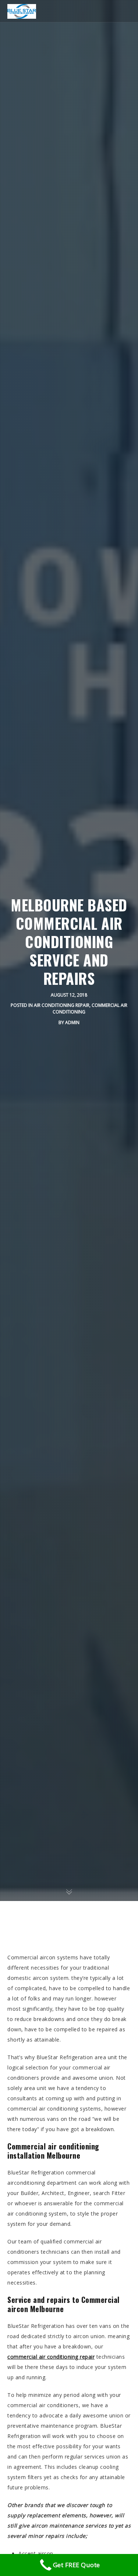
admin (72, 1022)
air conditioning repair (62, 1005)
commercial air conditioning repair (51, 2357)
